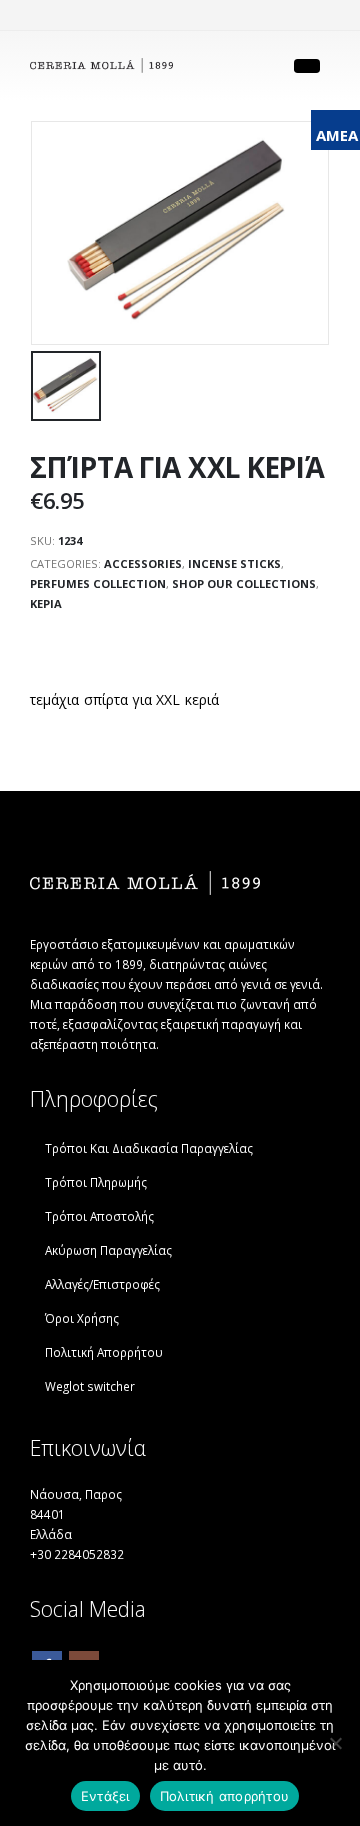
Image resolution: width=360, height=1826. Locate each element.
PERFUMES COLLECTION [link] (98, 583)
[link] (101, 66)
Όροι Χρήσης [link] (82, 1318)
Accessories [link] (143, 563)
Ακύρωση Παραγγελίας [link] (108, 1250)
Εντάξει (105, 1796)
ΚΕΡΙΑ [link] (46, 603)
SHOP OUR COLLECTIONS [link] (244, 583)
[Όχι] (335, 1743)
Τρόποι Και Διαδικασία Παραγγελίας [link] (149, 1148)
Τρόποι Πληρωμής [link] (96, 1182)
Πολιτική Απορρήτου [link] (104, 1352)
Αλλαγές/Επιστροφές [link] (102, 1284)
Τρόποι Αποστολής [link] (99, 1216)
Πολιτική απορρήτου (225, 1796)
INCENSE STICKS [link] (234, 563)
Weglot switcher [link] (90, 1386)
